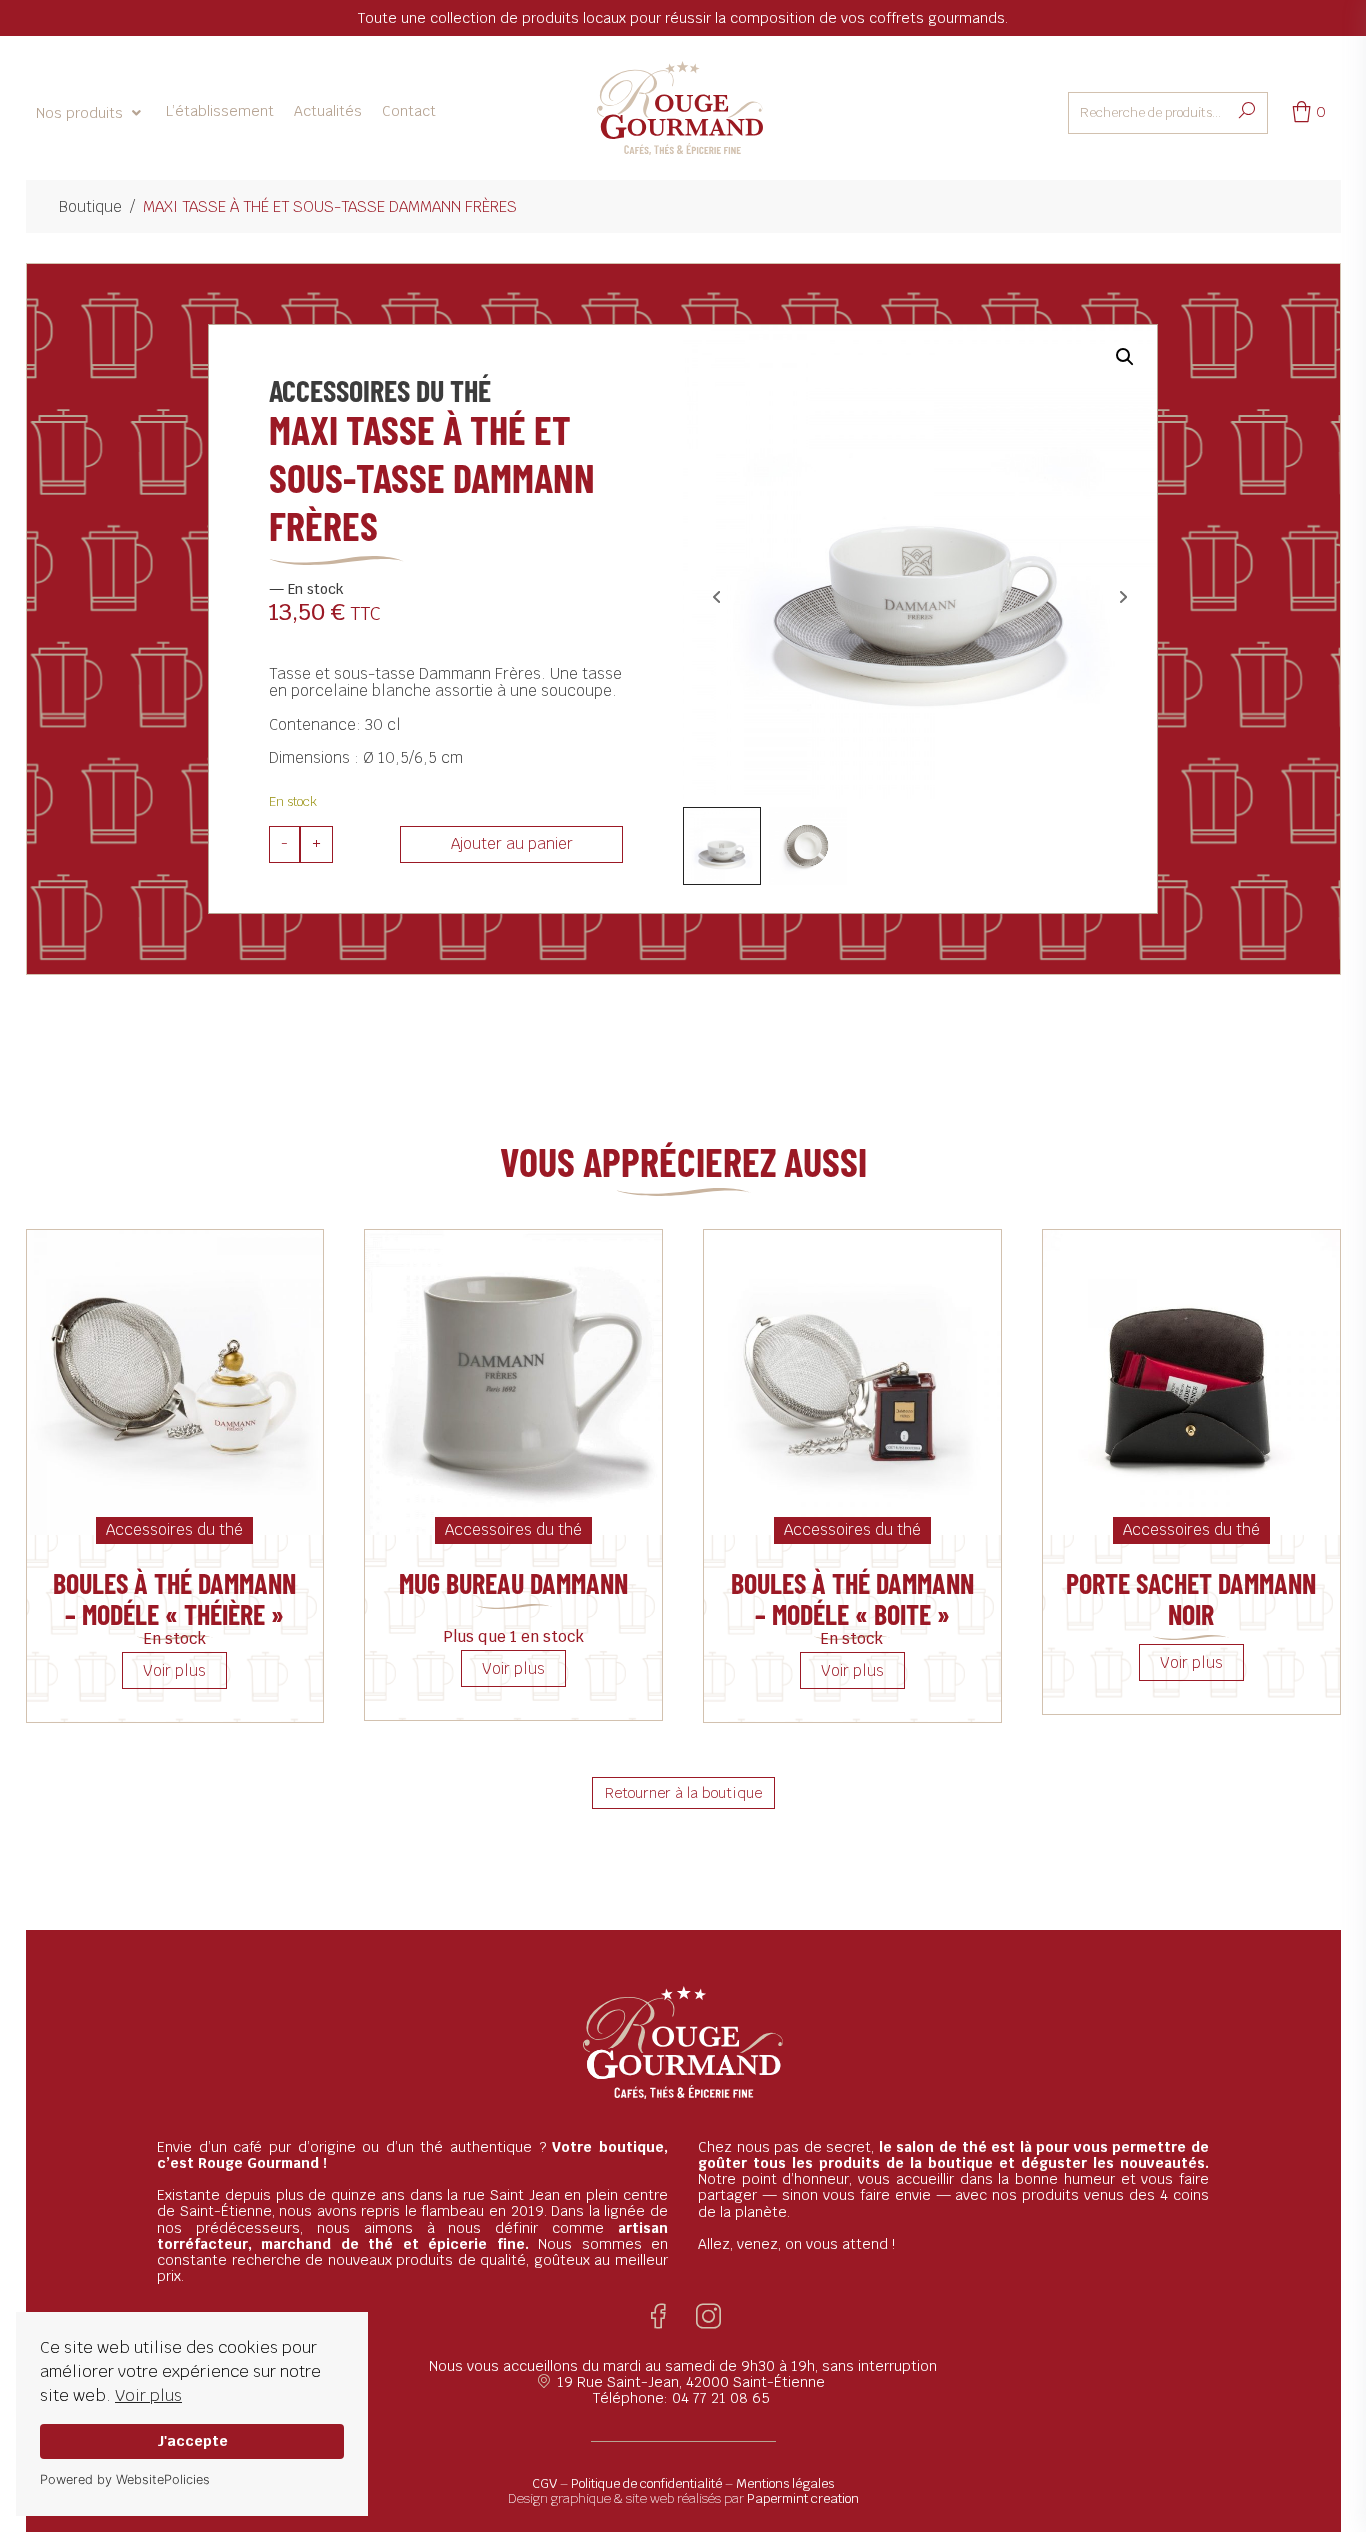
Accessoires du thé (380, 390)
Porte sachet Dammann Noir (1191, 1598)
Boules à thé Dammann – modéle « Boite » (852, 1598)
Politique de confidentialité (646, 2483)
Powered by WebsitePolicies (125, 2479)
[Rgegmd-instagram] (708, 2316)
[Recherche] (1247, 111)
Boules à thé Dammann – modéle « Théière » (174, 1598)
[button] (91, 113)
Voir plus (148, 2395)
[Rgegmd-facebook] (658, 2316)
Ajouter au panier (512, 843)
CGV (544, 2483)
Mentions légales (785, 2483)
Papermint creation (803, 2498)
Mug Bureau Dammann (513, 1583)
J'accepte (192, 2440)
